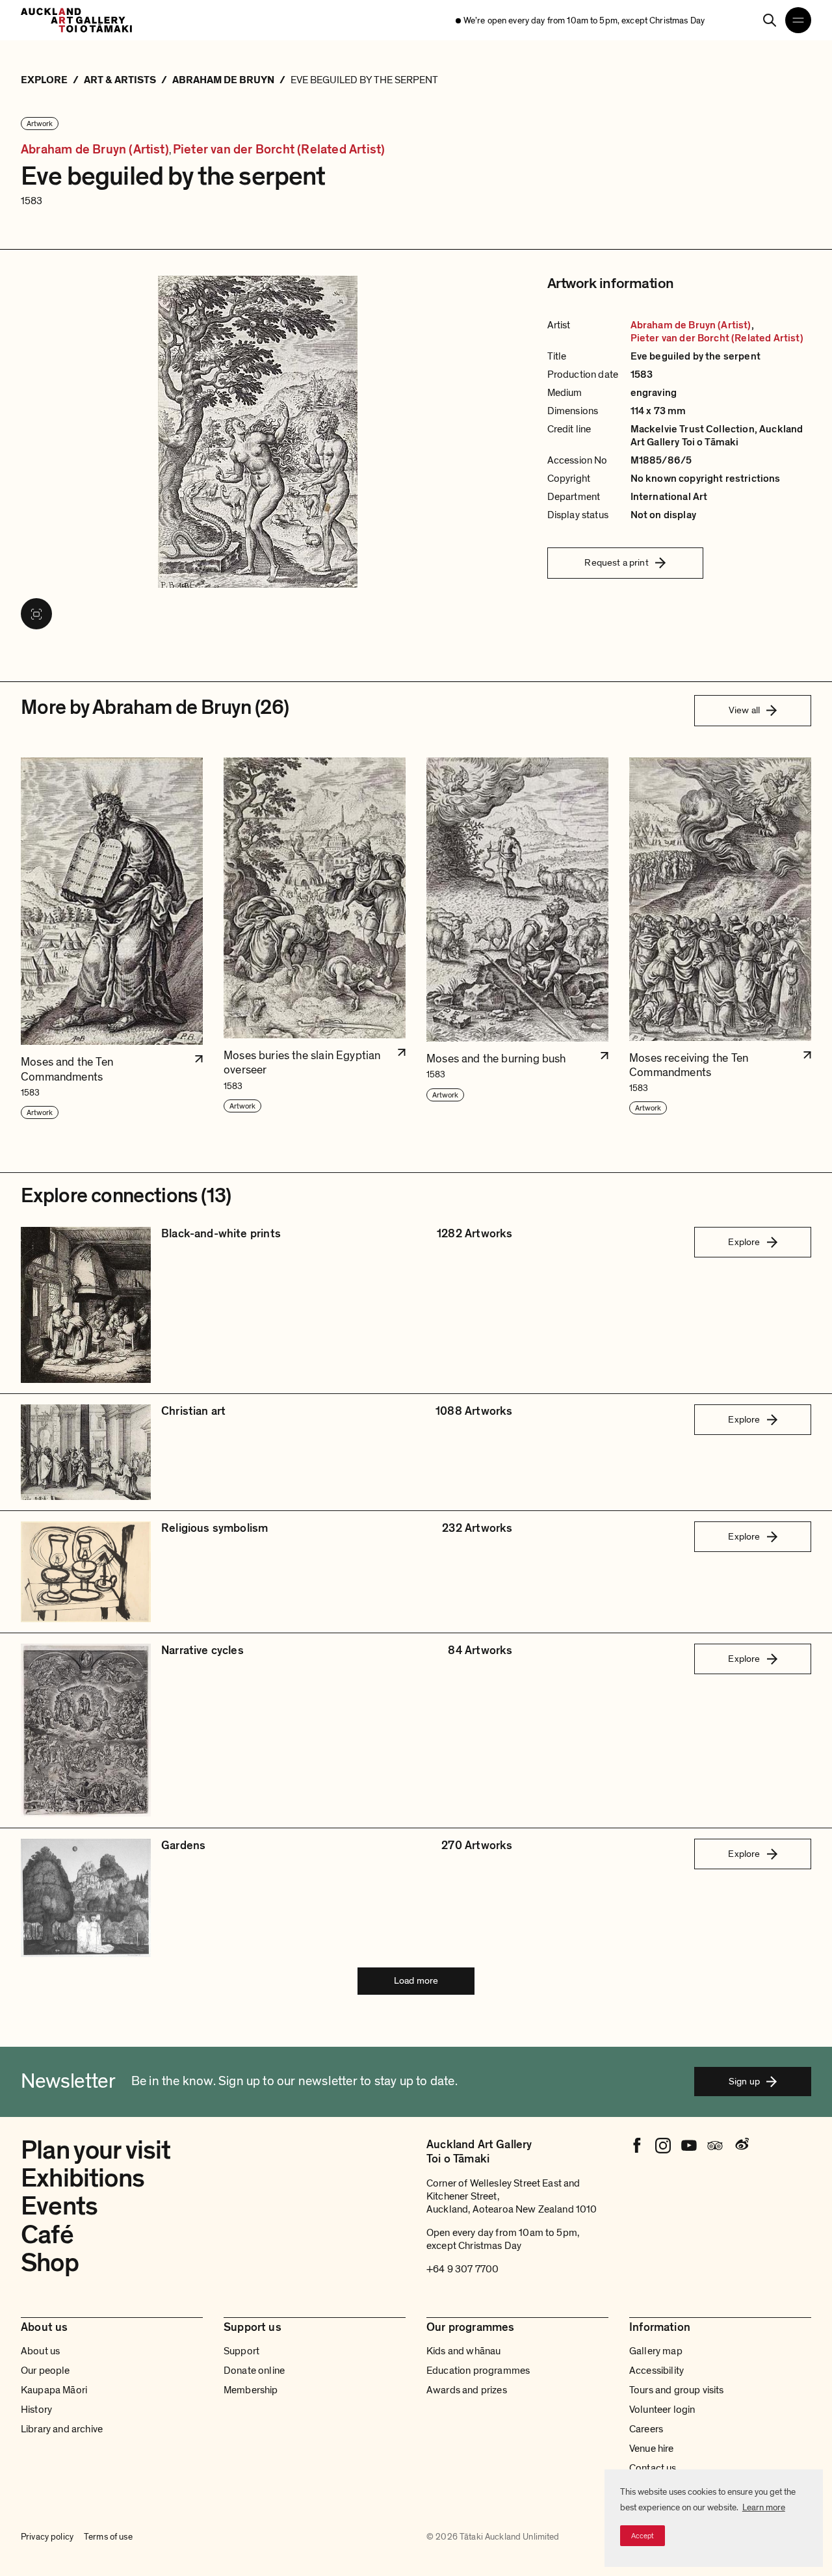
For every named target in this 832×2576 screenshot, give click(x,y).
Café (47, 2235)
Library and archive (62, 2429)
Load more (416, 1980)
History (36, 2410)
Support (241, 2351)
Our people (45, 2371)
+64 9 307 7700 (462, 2269)
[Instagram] (663, 2146)
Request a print (616, 562)
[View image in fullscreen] (36, 614)
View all (744, 710)
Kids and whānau (463, 2351)
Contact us (653, 2468)
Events (59, 2206)
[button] (112, 939)
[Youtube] (689, 2146)
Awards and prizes (467, 2390)
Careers (646, 2429)
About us (40, 2351)
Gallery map (656, 2351)
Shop (50, 2263)
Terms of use (108, 2537)
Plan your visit (96, 2150)
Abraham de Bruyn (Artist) (95, 150)
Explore (744, 1242)
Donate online (254, 2371)
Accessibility (656, 2371)
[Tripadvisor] (715, 2146)
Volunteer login (662, 2410)
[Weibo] (741, 2146)
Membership (251, 2390)
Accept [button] (643, 2536)
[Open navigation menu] (798, 20)
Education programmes (478, 2371)
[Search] (770, 20)
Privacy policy (47, 2537)
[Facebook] (637, 2146)
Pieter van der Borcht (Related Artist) (279, 150)
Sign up (744, 2081)
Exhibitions (83, 2178)
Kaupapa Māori (54, 2390)
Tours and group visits (677, 2390)
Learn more (764, 2507)
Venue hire (652, 2449)
